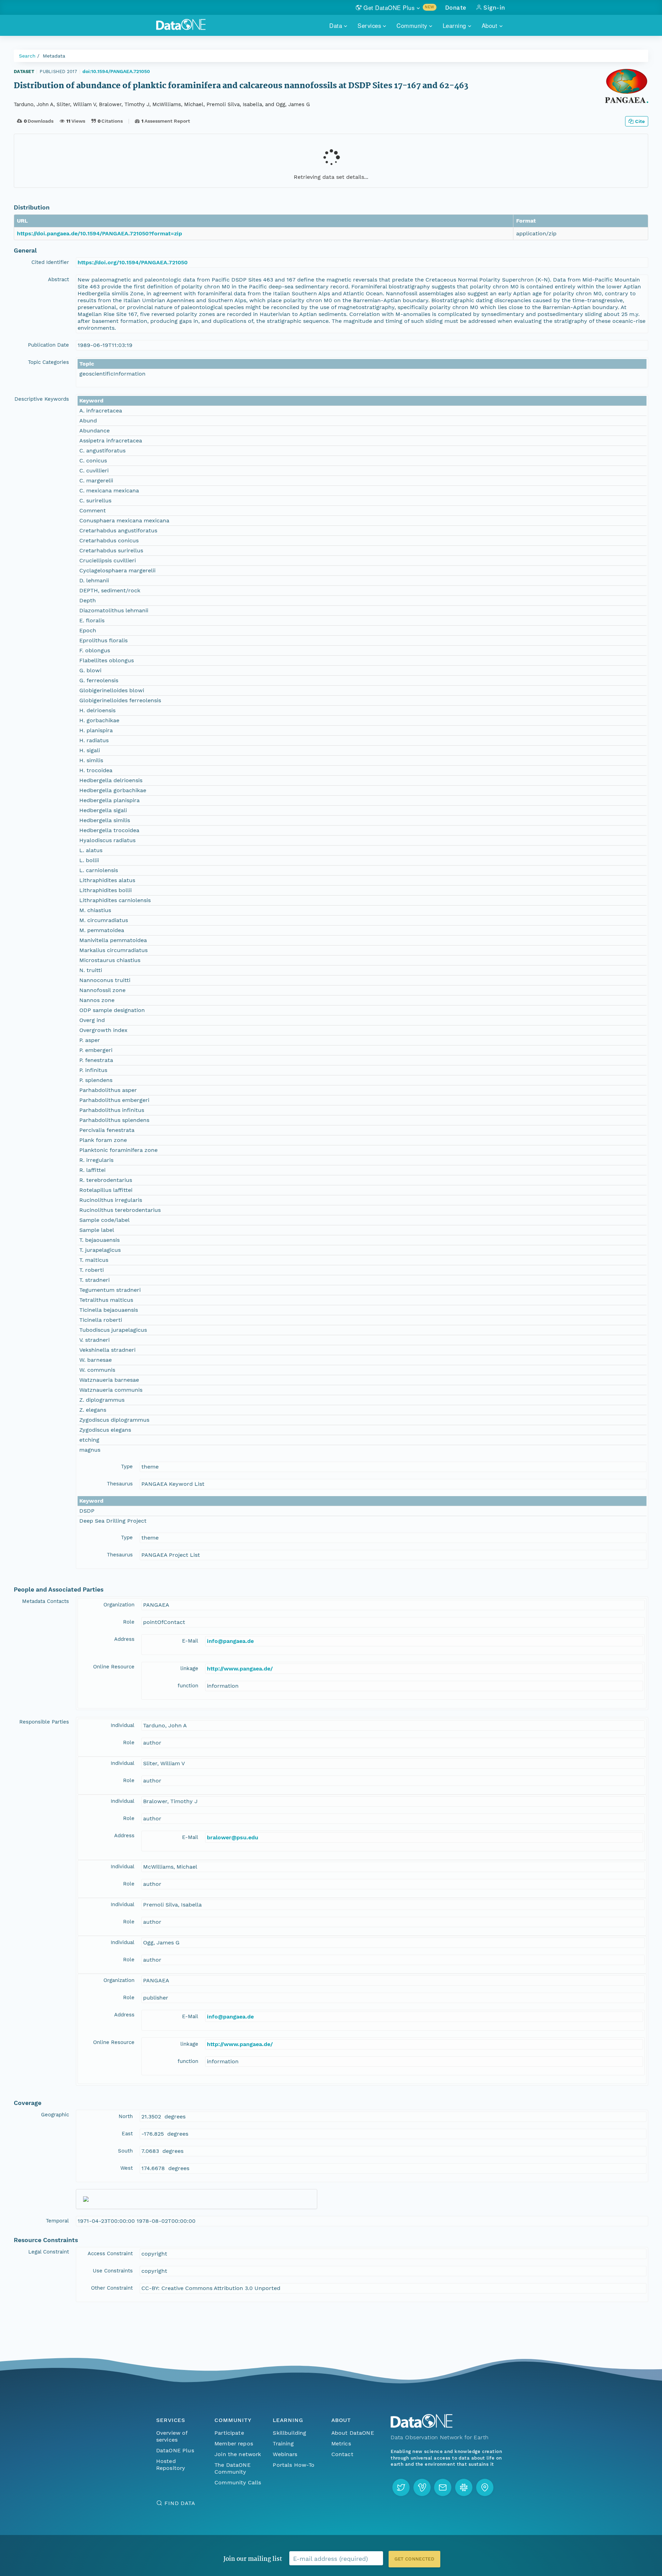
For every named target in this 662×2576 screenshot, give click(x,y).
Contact (342, 2454)
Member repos (234, 2444)
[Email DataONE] (443, 2487)
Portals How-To (294, 2465)
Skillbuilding (289, 2433)
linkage (189, 1668)
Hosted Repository (171, 2465)
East (127, 2134)
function (188, 1686)
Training (283, 2444)
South (125, 2151)
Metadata (54, 56)
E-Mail (190, 1641)
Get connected (414, 2559)
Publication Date (48, 345)
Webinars (285, 2454)
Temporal (57, 2221)
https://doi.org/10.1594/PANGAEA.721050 (133, 262)
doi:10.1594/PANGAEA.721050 (116, 71)
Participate (229, 2433)
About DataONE (353, 2433)
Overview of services (172, 2436)
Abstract (58, 279)
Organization (119, 1605)
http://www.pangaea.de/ (240, 1669)
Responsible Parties (44, 1722)
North (126, 2116)
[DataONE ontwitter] (401, 2487)
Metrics (341, 2444)
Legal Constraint (49, 2252)
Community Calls (238, 2482)
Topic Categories (48, 362)
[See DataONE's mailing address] (485, 2487)
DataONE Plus (175, 2450)
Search (27, 56)
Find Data (180, 2503)
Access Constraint (110, 2253)
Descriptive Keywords (42, 399)
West (127, 2168)
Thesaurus (120, 1484)
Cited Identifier (50, 262)
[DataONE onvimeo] (422, 2487)
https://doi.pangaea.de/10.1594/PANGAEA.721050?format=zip (99, 233)
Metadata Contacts (46, 1601)
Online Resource (114, 1667)
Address (124, 1639)
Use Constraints (113, 2271)
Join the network (238, 2454)
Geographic (55, 2115)
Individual (123, 1725)
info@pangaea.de (230, 1641)
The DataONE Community (233, 2468)
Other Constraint (112, 2288)
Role (129, 1622)
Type (127, 1466)
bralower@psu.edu (233, 1837)
